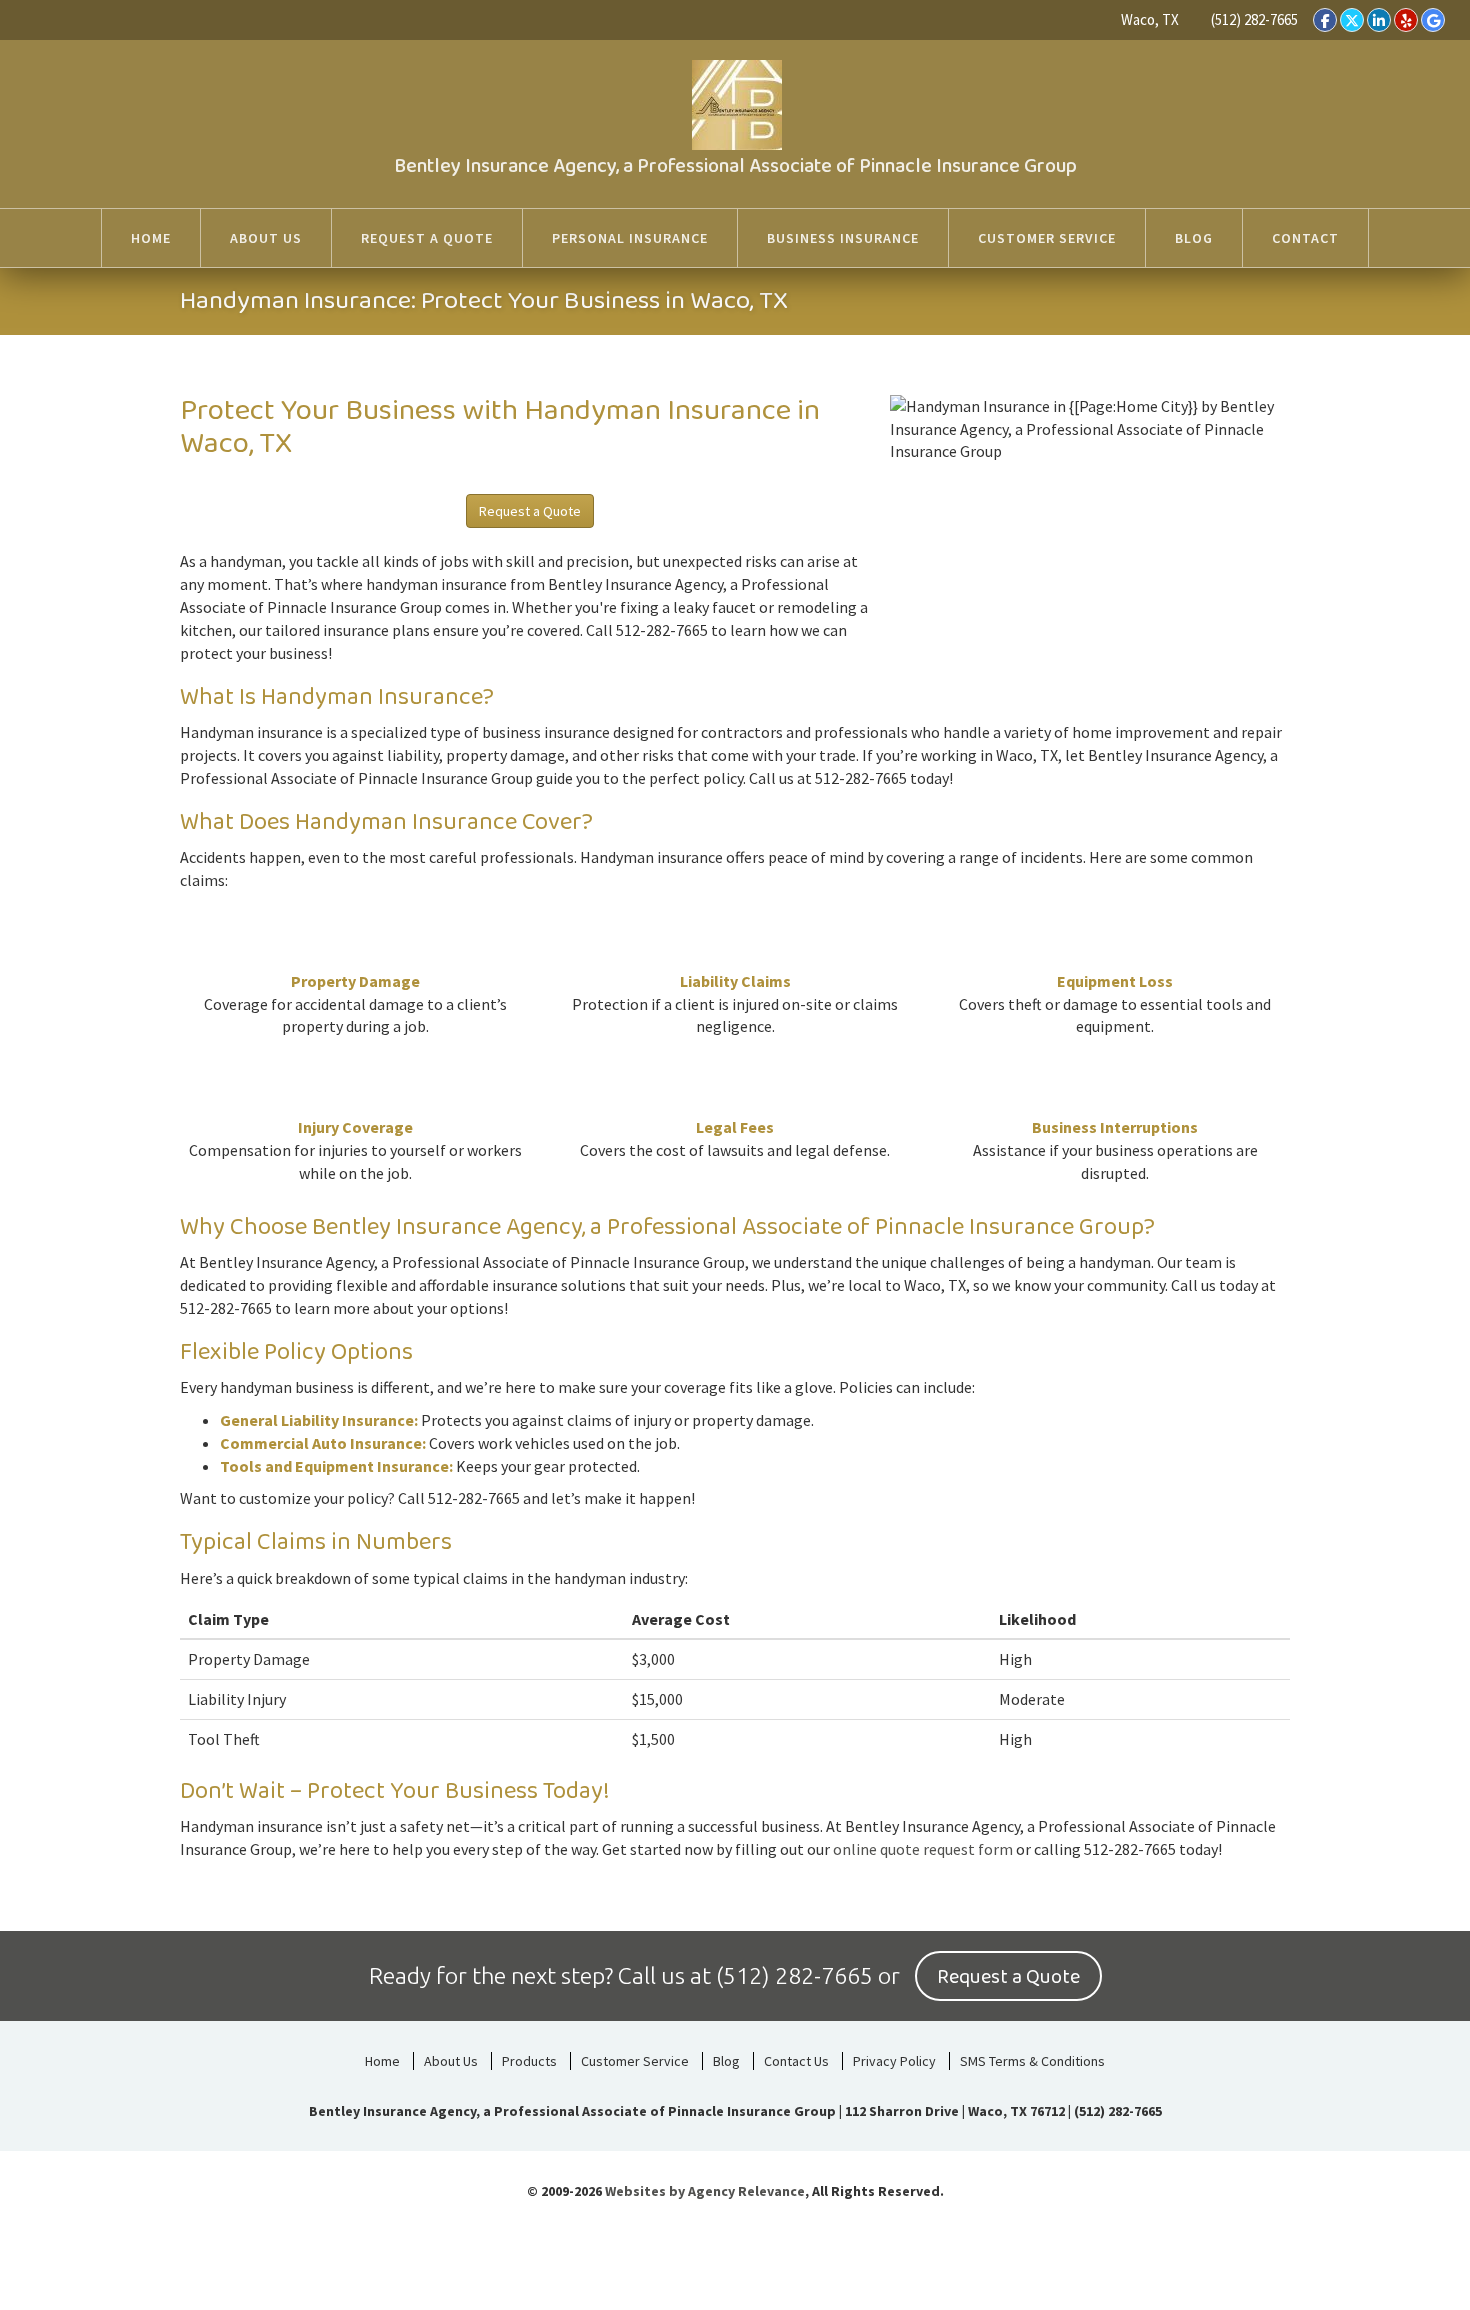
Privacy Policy (894, 2061)
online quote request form (923, 1849)
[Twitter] (1352, 20)
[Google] (1433, 20)
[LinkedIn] (1379, 20)
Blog (726, 2061)
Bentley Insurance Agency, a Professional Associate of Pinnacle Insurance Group (735, 166)
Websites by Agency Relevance (705, 2191)
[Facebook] (1325, 20)
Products (529, 2061)
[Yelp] (1406, 20)
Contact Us (796, 2061)
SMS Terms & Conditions (1032, 2061)
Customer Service (635, 2061)
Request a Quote (530, 511)
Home (382, 2061)
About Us (451, 2061)
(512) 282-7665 (1254, 19)
